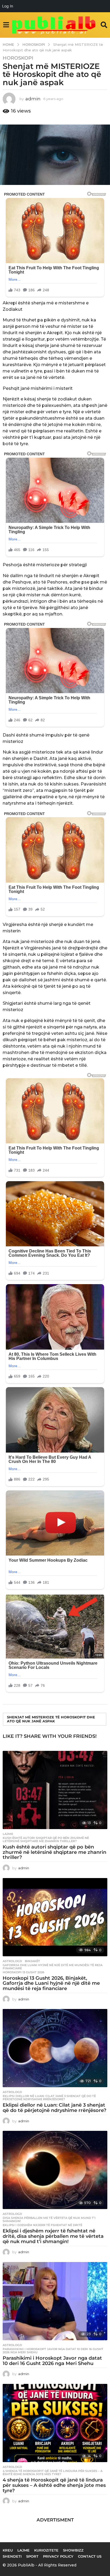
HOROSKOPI (18, 58)
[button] (6, 25)
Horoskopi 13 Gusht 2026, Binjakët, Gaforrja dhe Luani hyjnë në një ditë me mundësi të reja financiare (51, 1983)
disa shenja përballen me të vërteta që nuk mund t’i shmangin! (49, 2219)
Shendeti (12, 2556)
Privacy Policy (58, 2556)
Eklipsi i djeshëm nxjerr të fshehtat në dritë (42, 2225)
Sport (32, 2556)
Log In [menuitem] (8, 6)
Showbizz (73, 2550)
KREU (8, 2550)
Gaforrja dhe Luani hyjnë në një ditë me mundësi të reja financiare (53, 1967)
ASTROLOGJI (12, 1961)
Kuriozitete (46, 2550)
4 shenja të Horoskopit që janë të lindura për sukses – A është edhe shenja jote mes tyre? (53, 2472)
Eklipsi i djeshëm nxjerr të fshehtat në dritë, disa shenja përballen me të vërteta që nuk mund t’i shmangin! (53, 2236)
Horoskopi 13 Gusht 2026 (23, 1972)
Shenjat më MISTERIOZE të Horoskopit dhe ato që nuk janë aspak (51, 1719)
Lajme (8, 1834)
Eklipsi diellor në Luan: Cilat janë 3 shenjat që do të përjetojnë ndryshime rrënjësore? (49, 2098)
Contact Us (90, 2556)
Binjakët (32, 1961)
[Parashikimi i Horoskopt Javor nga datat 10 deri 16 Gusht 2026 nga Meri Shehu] (55, 2301)
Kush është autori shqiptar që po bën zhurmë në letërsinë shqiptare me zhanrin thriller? (46, 1839)
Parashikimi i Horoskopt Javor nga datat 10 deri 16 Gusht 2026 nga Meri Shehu (53, 2351)
